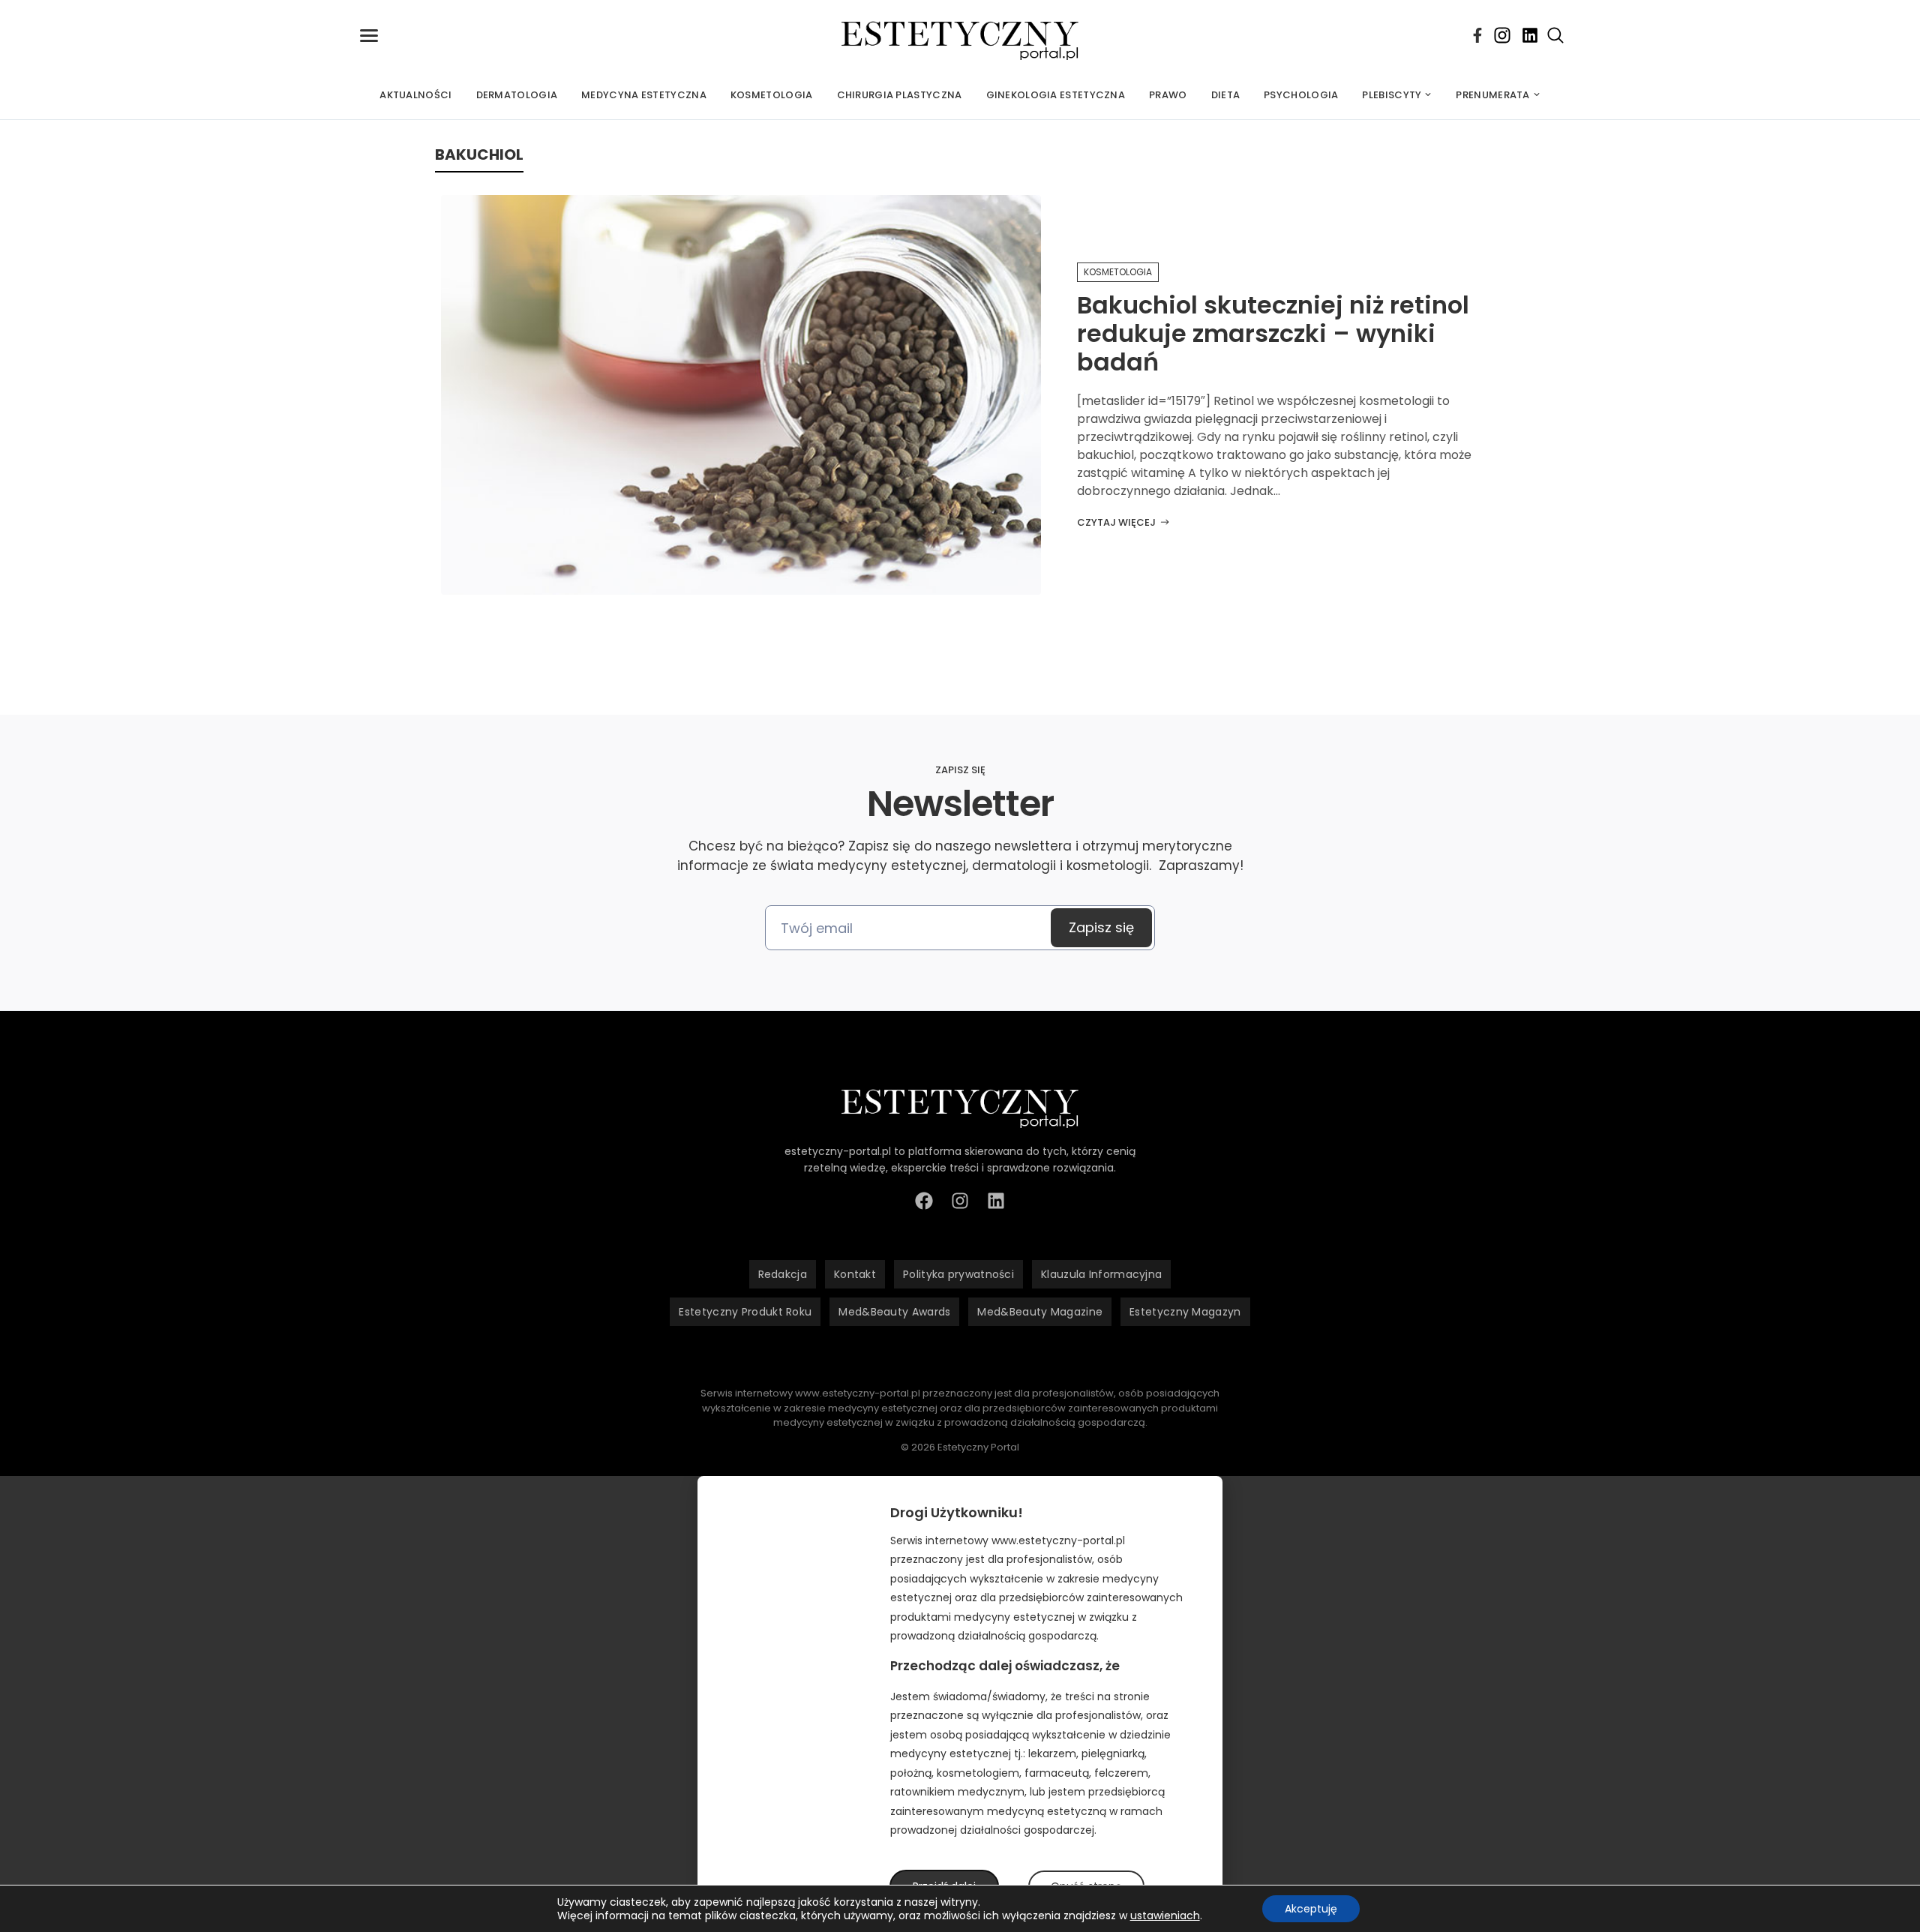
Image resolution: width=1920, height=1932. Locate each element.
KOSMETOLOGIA (772, 95)
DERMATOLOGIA (517, 95)
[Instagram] (1502, 35)
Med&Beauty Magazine (1040, 1312)
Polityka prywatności (958, 1274)
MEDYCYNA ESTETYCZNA (644, 95)
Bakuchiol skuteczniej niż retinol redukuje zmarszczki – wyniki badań (1273, 334)
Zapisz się (1101, 927)
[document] (960, 1704)
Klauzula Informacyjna (1101, 1274)
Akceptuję (1311, 1909)
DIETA (1226, 95)
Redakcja (783, 1274)
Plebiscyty (1392, 95)
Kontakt (855, 1274)
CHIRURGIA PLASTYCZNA (900, 95)
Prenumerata (1492, 95)
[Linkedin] (1530, 35)
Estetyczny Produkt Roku (745, 1312)
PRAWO (1168, 95)
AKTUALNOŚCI (415, 95)
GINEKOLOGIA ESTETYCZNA (1056, 95)
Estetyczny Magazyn (1185, 1312)
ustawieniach (1165, 1915)
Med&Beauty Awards (894, 1312)
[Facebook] (1477, 35)
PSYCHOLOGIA (1301, 95)
